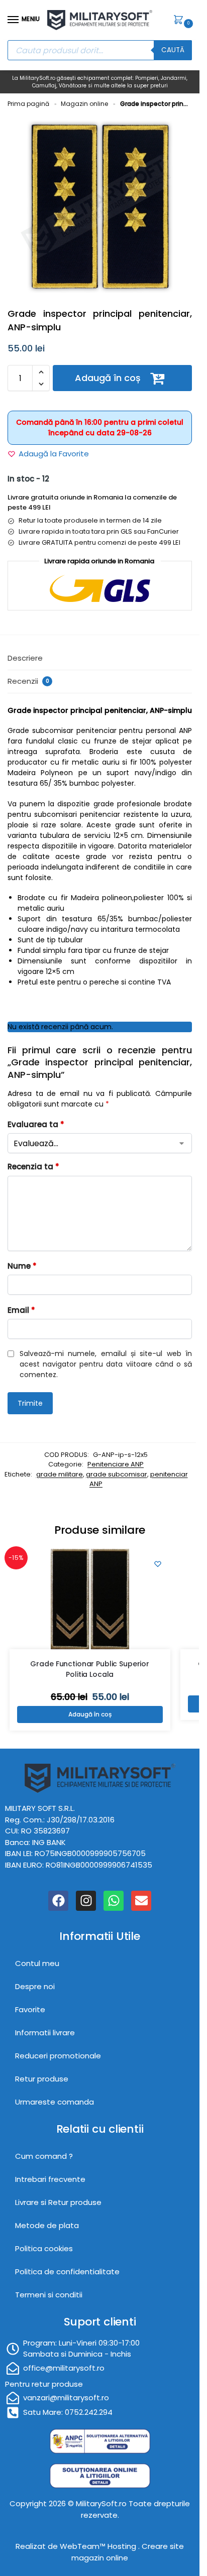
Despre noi (35, 1986)
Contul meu (37, 1963)
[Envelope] (141, 1901)
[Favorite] (158, 1564)
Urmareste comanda (55, 2102)
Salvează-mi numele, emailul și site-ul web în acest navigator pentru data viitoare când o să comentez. (106, 1364)
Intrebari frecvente (50, 2179)
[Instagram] (86, 1901)
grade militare (60, 1474)
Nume (22, 1266)
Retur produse (42, 2079)
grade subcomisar (117, 1474)
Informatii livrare (45, 2033)
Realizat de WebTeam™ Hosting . (79, 2546)
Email (21, 1310)
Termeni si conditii (49, 2295)
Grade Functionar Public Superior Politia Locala (90, 1669)
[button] (180, 21)
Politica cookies (44, 2248)
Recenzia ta (33, 1167)
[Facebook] (58, 1901)
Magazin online (84, 104)
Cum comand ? (44, 2156)
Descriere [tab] (25, 658)
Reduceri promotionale (58, 2056)
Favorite (30, 2009)
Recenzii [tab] (28, 681)
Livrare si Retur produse (58, 2202)
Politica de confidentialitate (67, 2272)
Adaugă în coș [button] (90, 1714)
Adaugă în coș (108, 378)
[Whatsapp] (114, 1901)
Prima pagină (28, 104)
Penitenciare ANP (116, 1464)
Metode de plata (47, 2225)
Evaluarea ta (36, 1124)
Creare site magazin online (128, 2552)
